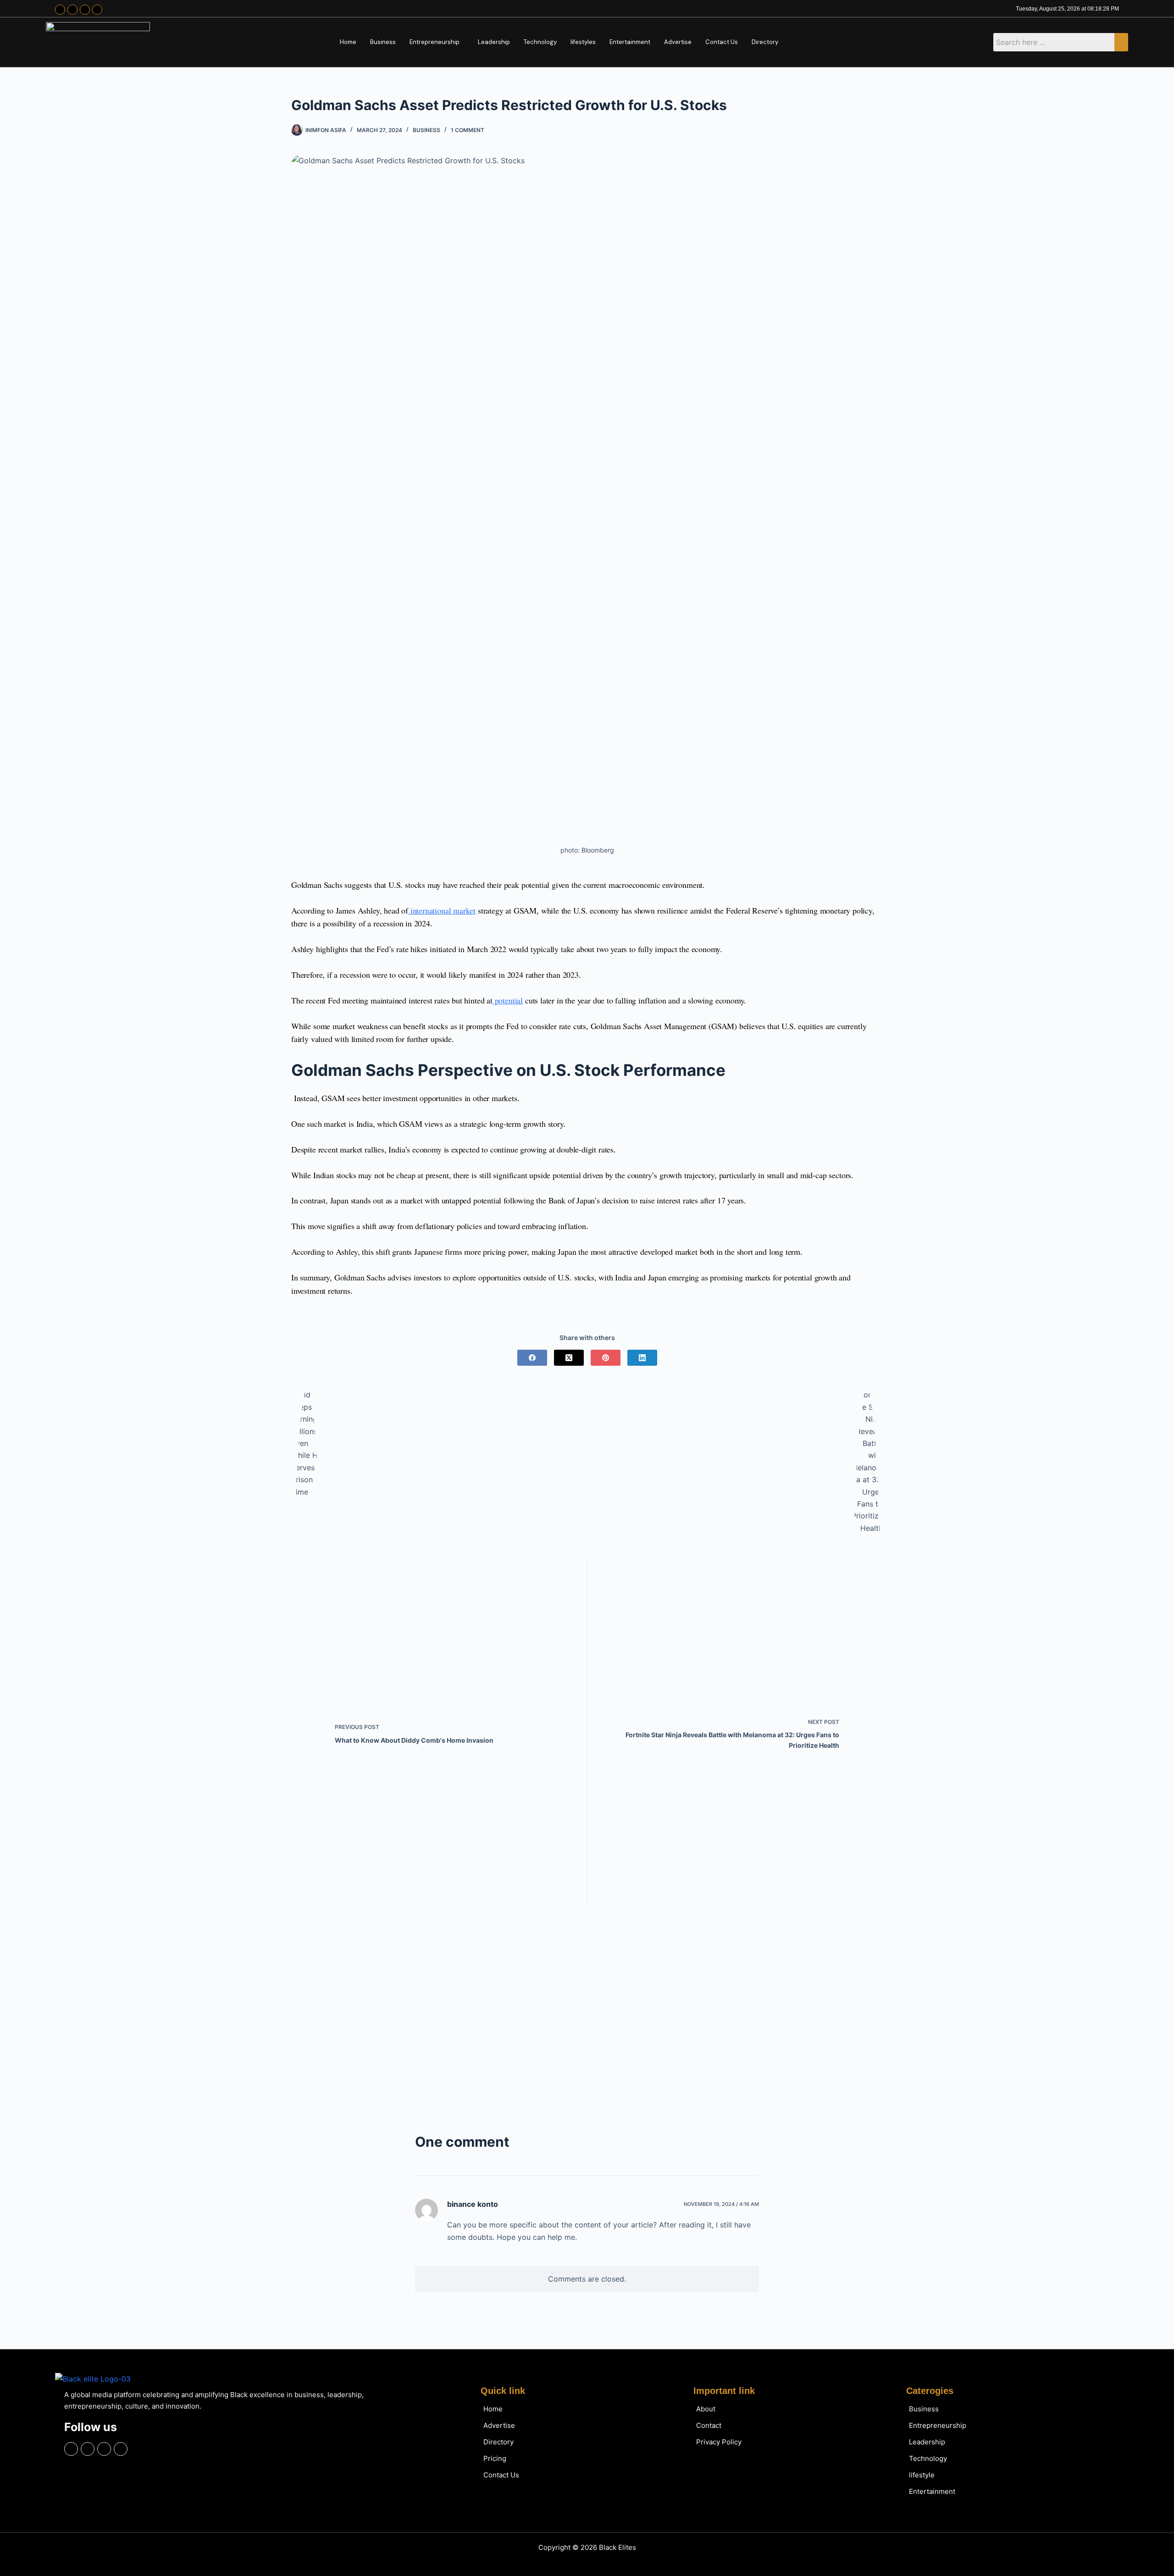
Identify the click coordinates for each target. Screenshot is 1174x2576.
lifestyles (583, 42)
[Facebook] (60, 10)
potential (508, 1000)
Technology (540, 42)
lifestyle (922, 2475)
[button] (437, 42)
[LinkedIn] (642, 1358)
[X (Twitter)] (569, 1358)
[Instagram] (72, 10)
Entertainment (630, 42)
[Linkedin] (97, 10)
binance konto (473, 2204)
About (706, 2409)
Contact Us (722, 42)
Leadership (494, 42)
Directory (765, 42)
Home (348, 42)
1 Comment (468, 130)
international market (442, 910)
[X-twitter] (85, 10)
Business (383, 42)
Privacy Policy (719, 2442)
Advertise (678, 42)
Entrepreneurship (435, 42)
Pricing (495, 2458)
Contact (709, 2425)
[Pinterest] (606, 1358)
